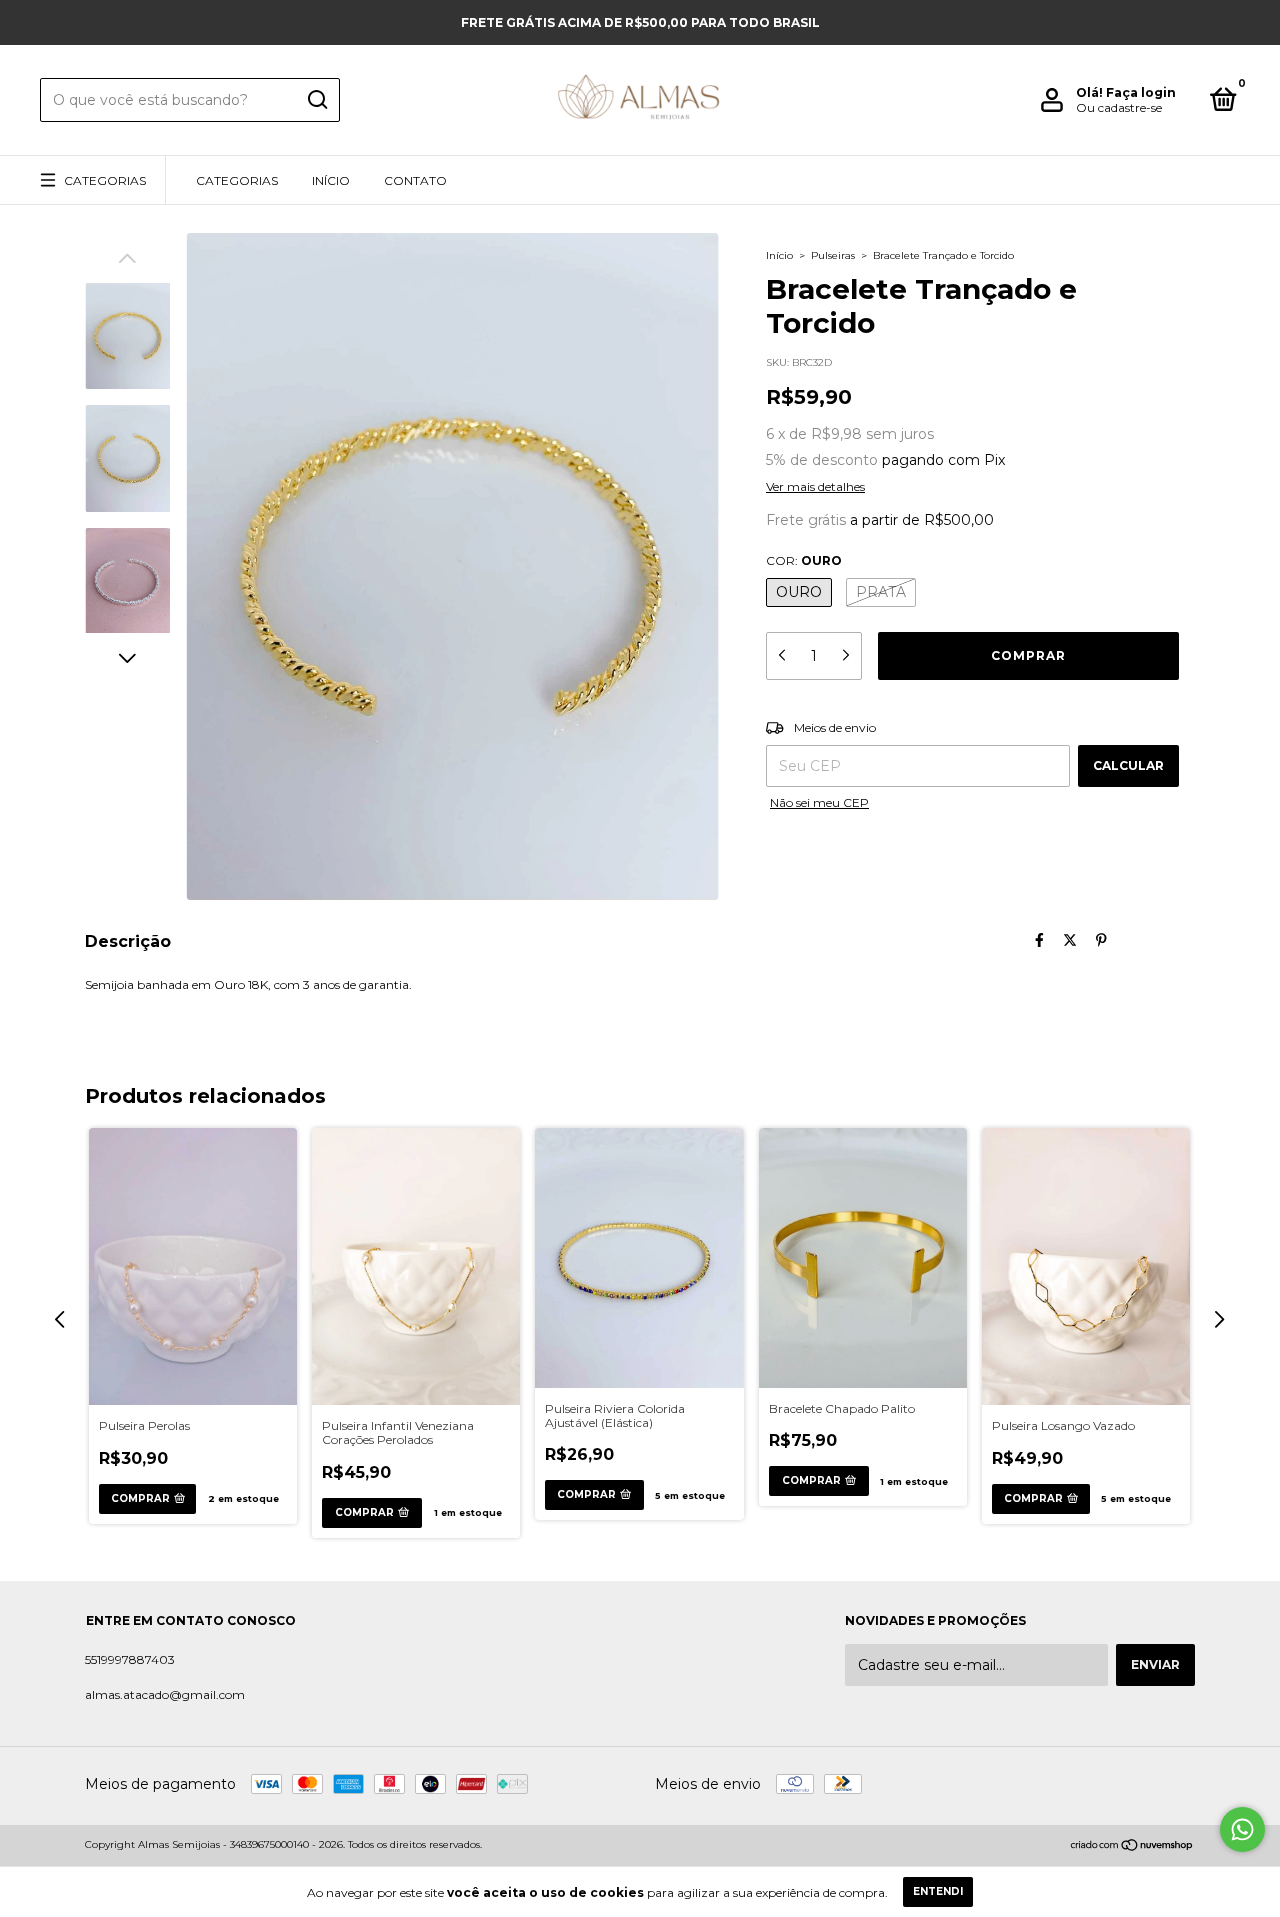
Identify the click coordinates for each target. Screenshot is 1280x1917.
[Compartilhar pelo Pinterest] (1101, 941)
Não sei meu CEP (819, 802)
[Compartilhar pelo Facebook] (1039, 941)
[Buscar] (316, 100)
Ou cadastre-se (1119, 107)
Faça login (1141, 92)
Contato (415, 180)
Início (331, 180)
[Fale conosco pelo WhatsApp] (1242, 1829)
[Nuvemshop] (1132, 1847)
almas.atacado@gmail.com (165, 1694)
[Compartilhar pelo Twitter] (1070, 941)
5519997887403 (130, 1659)
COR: (804, 560)
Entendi (938, 1891)
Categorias (105, 180)
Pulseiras (833, 255)
